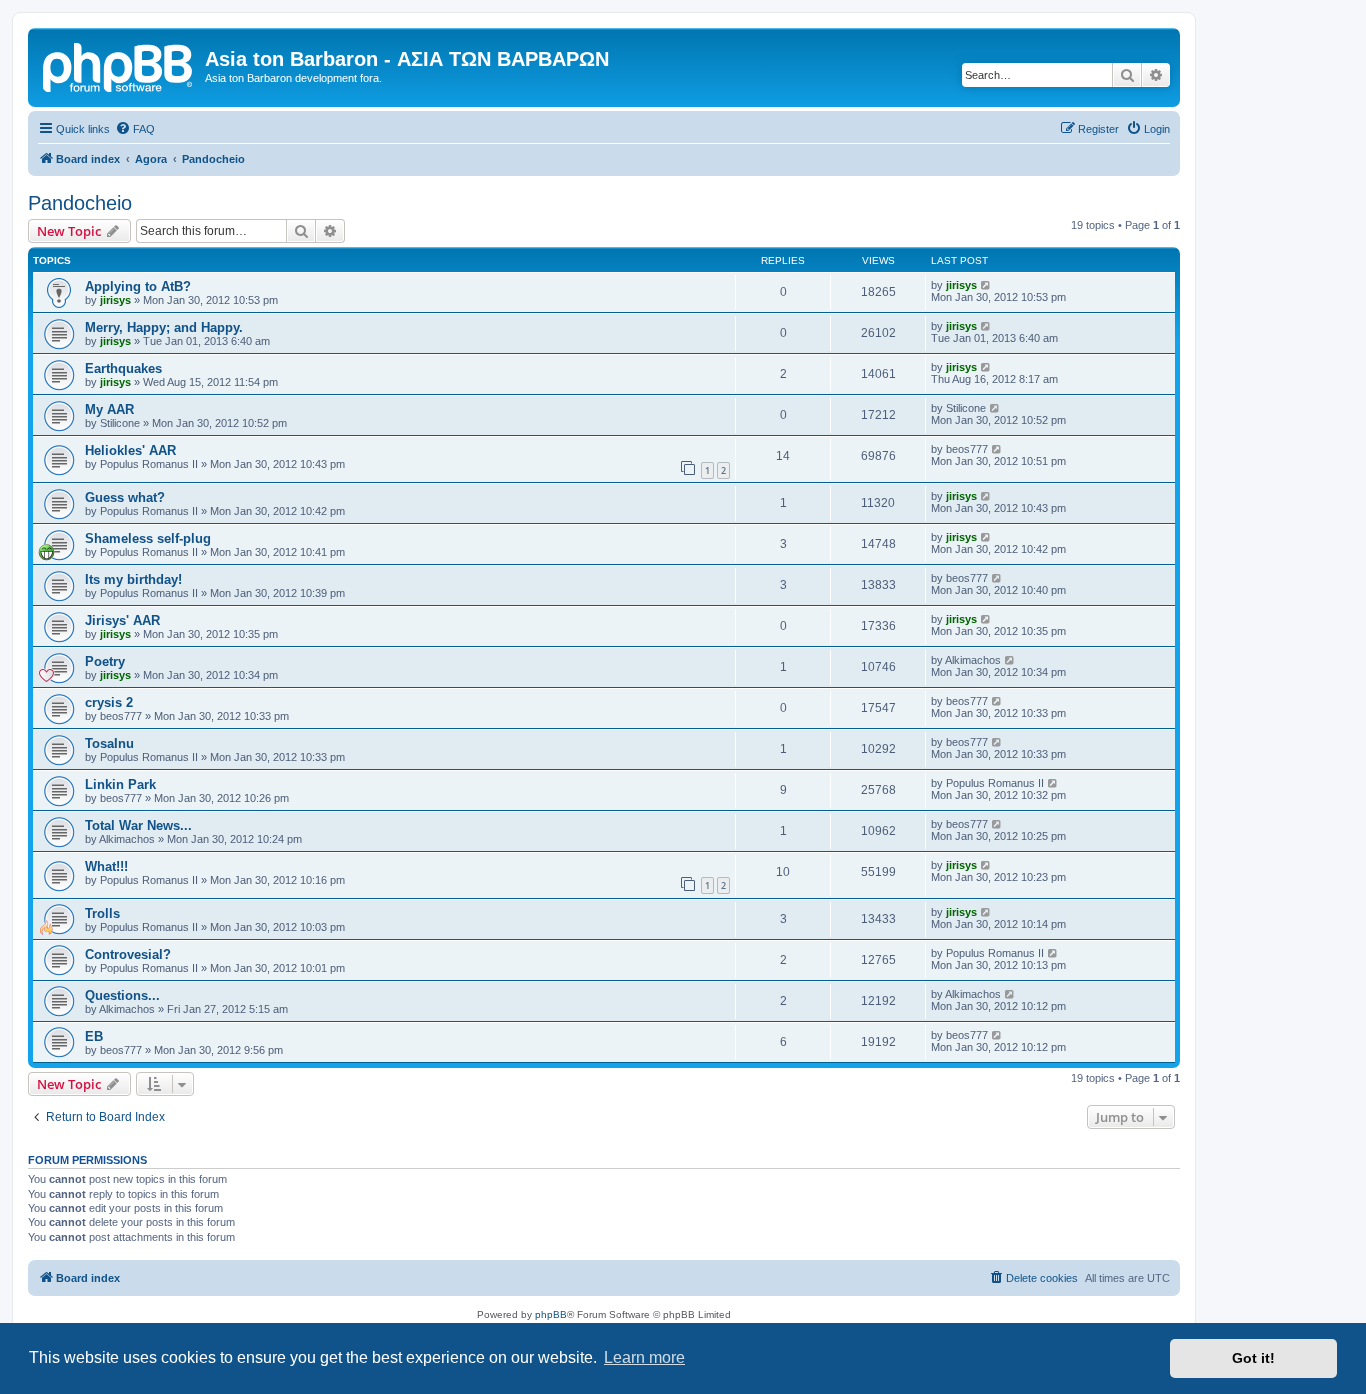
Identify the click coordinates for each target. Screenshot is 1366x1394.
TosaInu (109, 743)
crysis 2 (109, 702)
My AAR (109, 409)
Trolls (102, 913)
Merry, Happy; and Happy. (164, 327)
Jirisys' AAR (122, 620)
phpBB (551, 1314)
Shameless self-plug (148, 538)
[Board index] (119, 65)
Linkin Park (120, 784)
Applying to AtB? (138, 286)
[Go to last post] (986, 285)
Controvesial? (128, 954)
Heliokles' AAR (130, 450)
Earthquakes (123, 368)
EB (94, 1036)
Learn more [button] (644, 1357)
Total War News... (138, 825)
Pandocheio (80, 203)
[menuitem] (135, 129)
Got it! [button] (1253, 1358)
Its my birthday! (133, 579)
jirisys (115, 300)
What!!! (106, 866)
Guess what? (125, 497)
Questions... (122, 995)
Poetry (105, 661)
